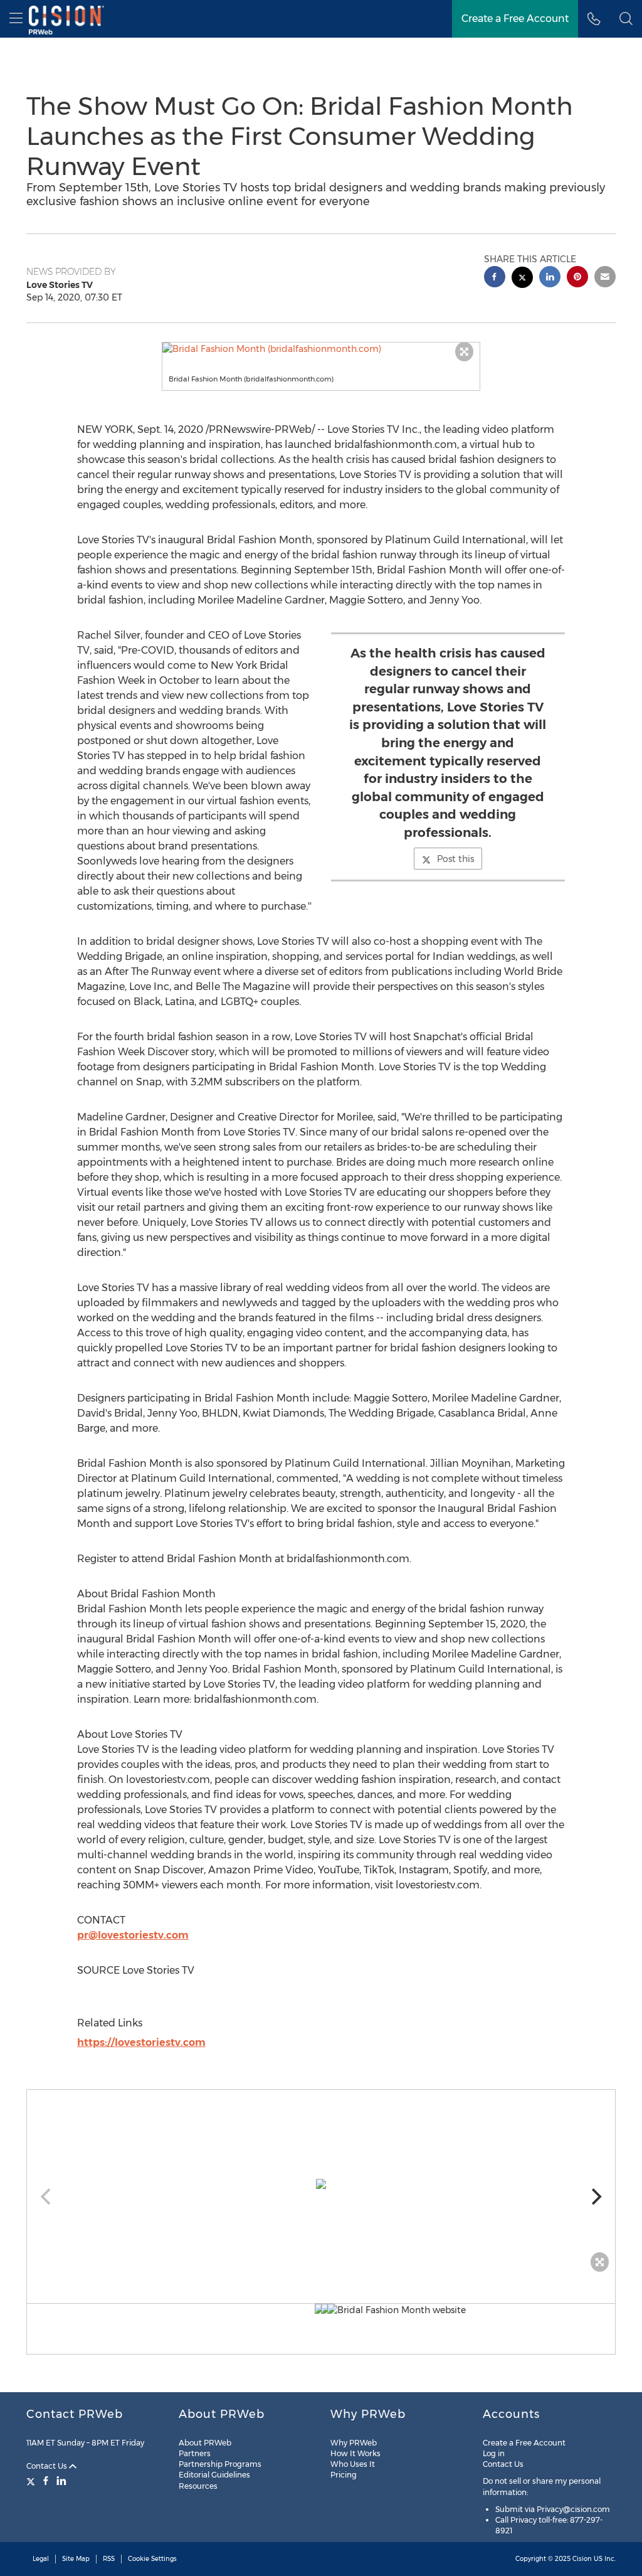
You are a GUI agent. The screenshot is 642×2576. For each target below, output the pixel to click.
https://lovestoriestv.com (141, 2042)
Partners (195, 2453)
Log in (494, 2453)
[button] (321, 349)
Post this (455, 859)
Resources (198, 2486)
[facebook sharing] (495, 278)
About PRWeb (205, 2443)
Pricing (344, 2475)
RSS (109, 2559)
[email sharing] (605, 278)
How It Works (355, 2453)
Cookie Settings (152, 2559)
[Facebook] (46, 2481)
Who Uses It (353, 2464)
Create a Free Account (515, 19)
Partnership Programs (220, 2464)
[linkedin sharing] (550, 278)
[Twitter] (32, 2481)
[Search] (626, 19)
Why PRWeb (354, 2443)
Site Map (76, 2559)
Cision (582, 2559)
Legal (41, 2559)
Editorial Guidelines (214, 2475)
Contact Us (48, 2466)
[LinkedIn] (61, 2481)
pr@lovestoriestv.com (133, 1935)
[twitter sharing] (522, 279)
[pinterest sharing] (577, 278)
